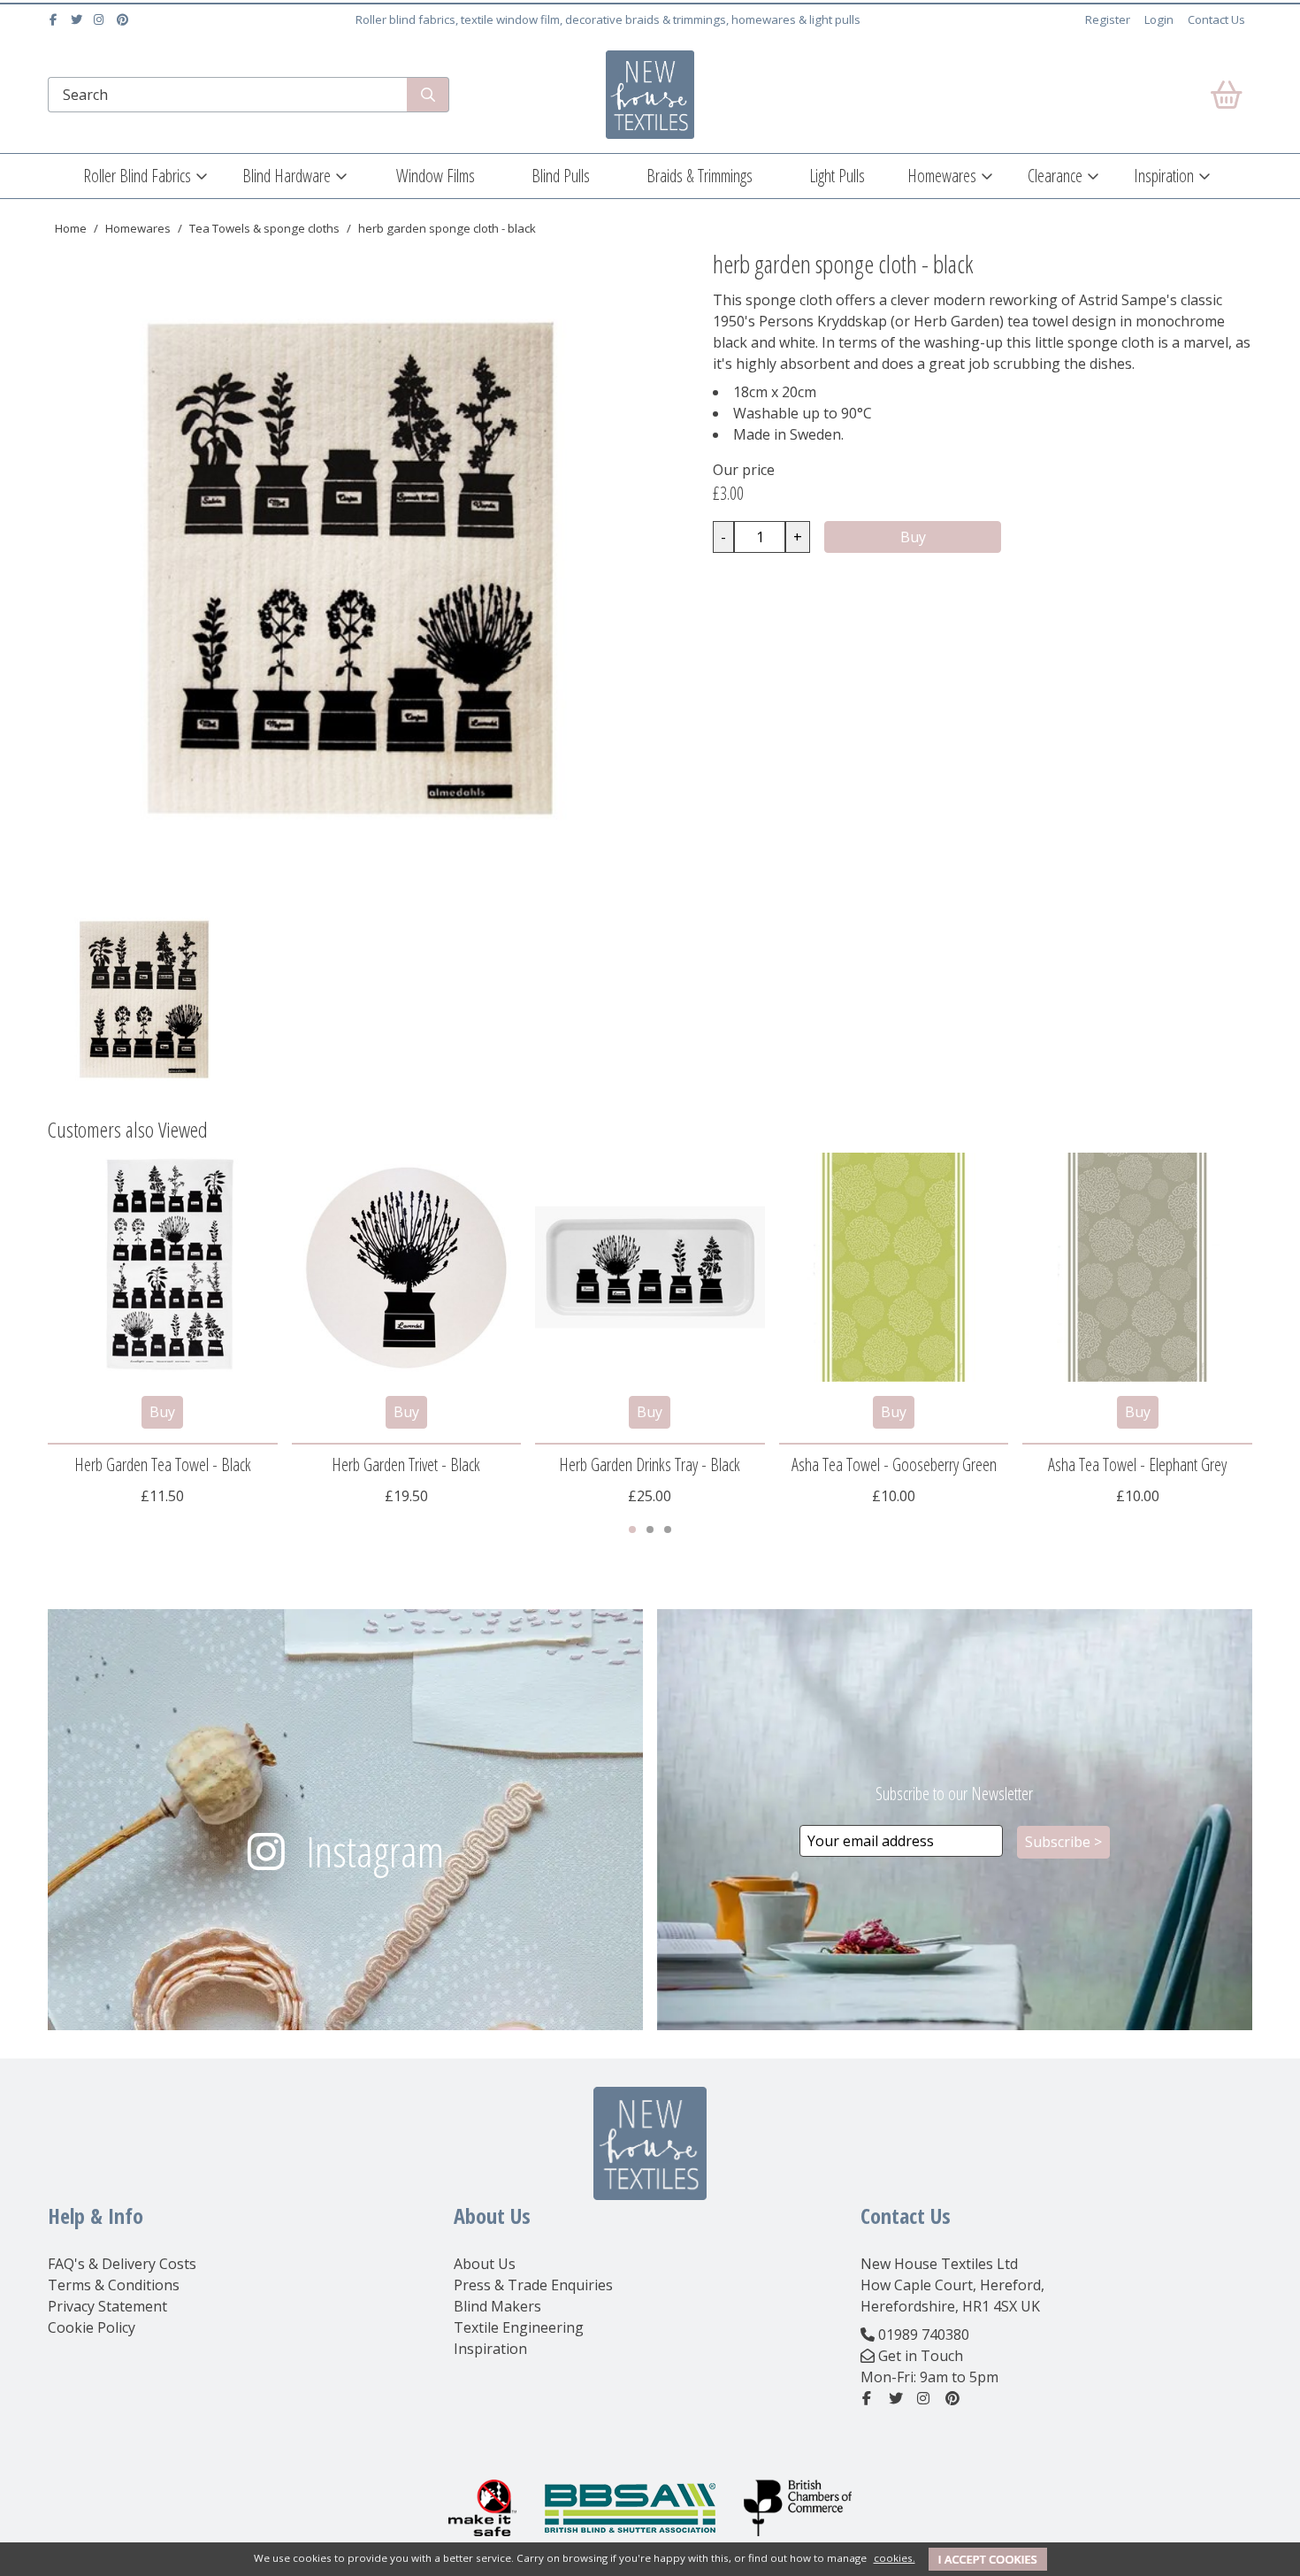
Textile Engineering (519, 2327)
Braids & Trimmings (700, 176)
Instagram (375, 1851)
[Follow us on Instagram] (101, 19)
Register (1108, 19)
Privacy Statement (107, 2306)
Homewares (942, 176)
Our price (744, 470)
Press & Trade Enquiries (533, 2285)
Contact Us (1216, 19)
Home (71, 228)
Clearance (1055, 176)
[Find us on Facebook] (55, 19)
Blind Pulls (561, 176)
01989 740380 (924, 2334)
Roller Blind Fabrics (137, 176)
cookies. (895, 2558)
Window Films (436, 176)
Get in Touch (921, 2356)
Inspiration (1164, 176)
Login (1159, 19)
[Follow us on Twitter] (78, 19)
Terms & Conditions (114, 2285)
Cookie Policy (92, 2327)
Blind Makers (497, 2306)
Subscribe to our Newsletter (954, 1794)
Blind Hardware (287, 176)
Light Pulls (837, 176)
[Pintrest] (124, 19)
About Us (485, 2264)
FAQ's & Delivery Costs (122, 2264)
